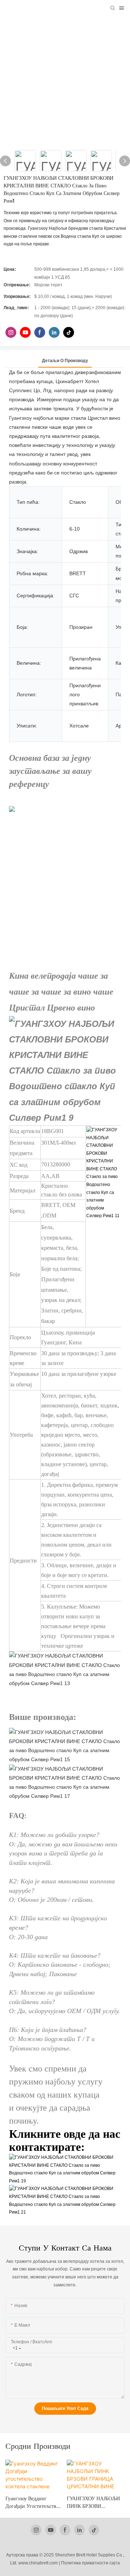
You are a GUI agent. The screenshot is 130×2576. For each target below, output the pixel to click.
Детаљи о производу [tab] (65, 361)
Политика (71, 2563)
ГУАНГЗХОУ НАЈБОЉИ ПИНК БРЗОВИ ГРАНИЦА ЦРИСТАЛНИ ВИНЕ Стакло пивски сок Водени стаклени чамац (33, 2503)
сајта (115, 2563)
